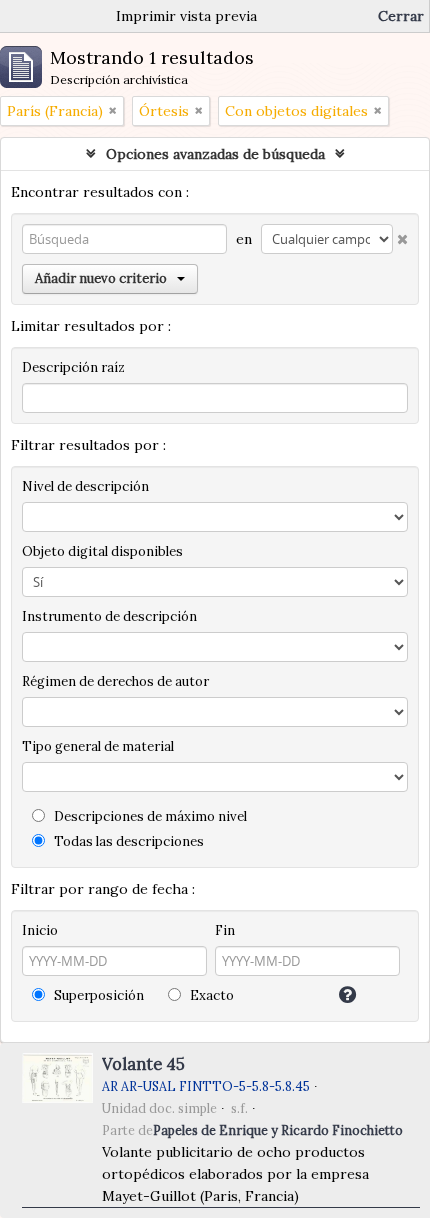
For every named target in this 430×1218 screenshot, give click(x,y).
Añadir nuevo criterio (101, 278)
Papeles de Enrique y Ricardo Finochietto (278, 1130)
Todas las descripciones (127, 841)
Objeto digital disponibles (102, 551)
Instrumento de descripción (109, 616)
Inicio (40, 930)
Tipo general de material (98, 746)
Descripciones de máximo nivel (149, 816)
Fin (225, 930)
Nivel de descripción (85, 486)
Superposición (97, 995)
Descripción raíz (73, 367)
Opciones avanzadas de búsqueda (215, 154)
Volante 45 (143, 1064)
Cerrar (401, 16)
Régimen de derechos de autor (115, 681)
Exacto (210, 995)
